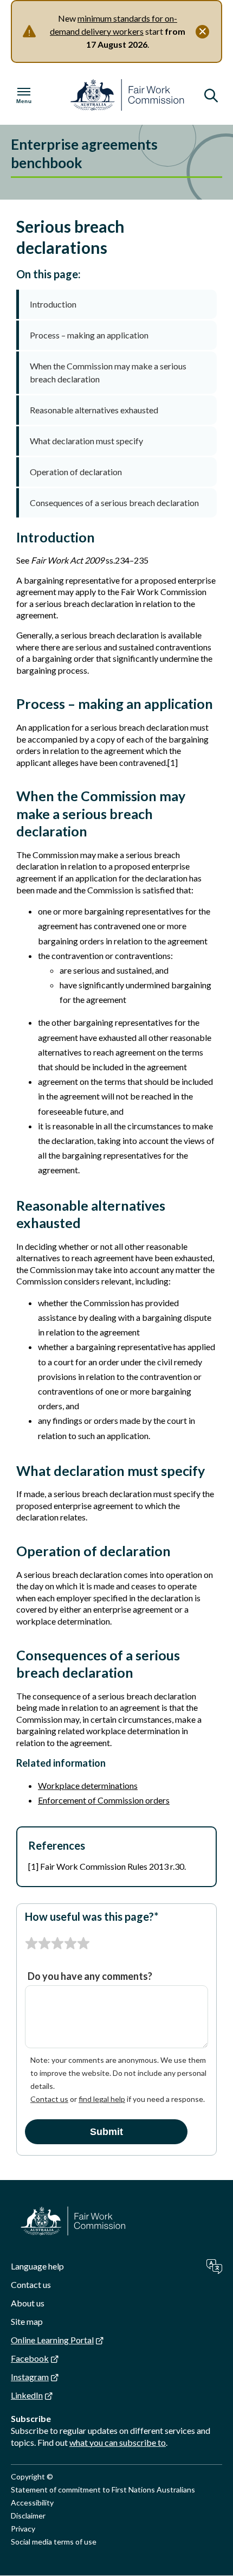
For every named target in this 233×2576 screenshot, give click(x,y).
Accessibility (32, 2503)
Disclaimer (28, 2516)
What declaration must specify (86, 441)
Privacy (23, 2529)
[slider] (57, 1944)
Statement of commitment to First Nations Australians (103, 2489)
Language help (37, 2266)
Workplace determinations (88, 1785)
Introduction (53, 304)
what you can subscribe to (118, 2442)
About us (28, 2303)
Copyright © (32, 2476)
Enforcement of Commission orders (104, 1800)
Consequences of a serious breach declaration (114, 503)
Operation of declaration (76, 472)
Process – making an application (89, 335)
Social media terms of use (54, 2542)
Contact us (49, 2099)
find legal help (102, 2099)
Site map (27, 2321)
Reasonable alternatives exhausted (94, 410)
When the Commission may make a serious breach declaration (108, 372)
